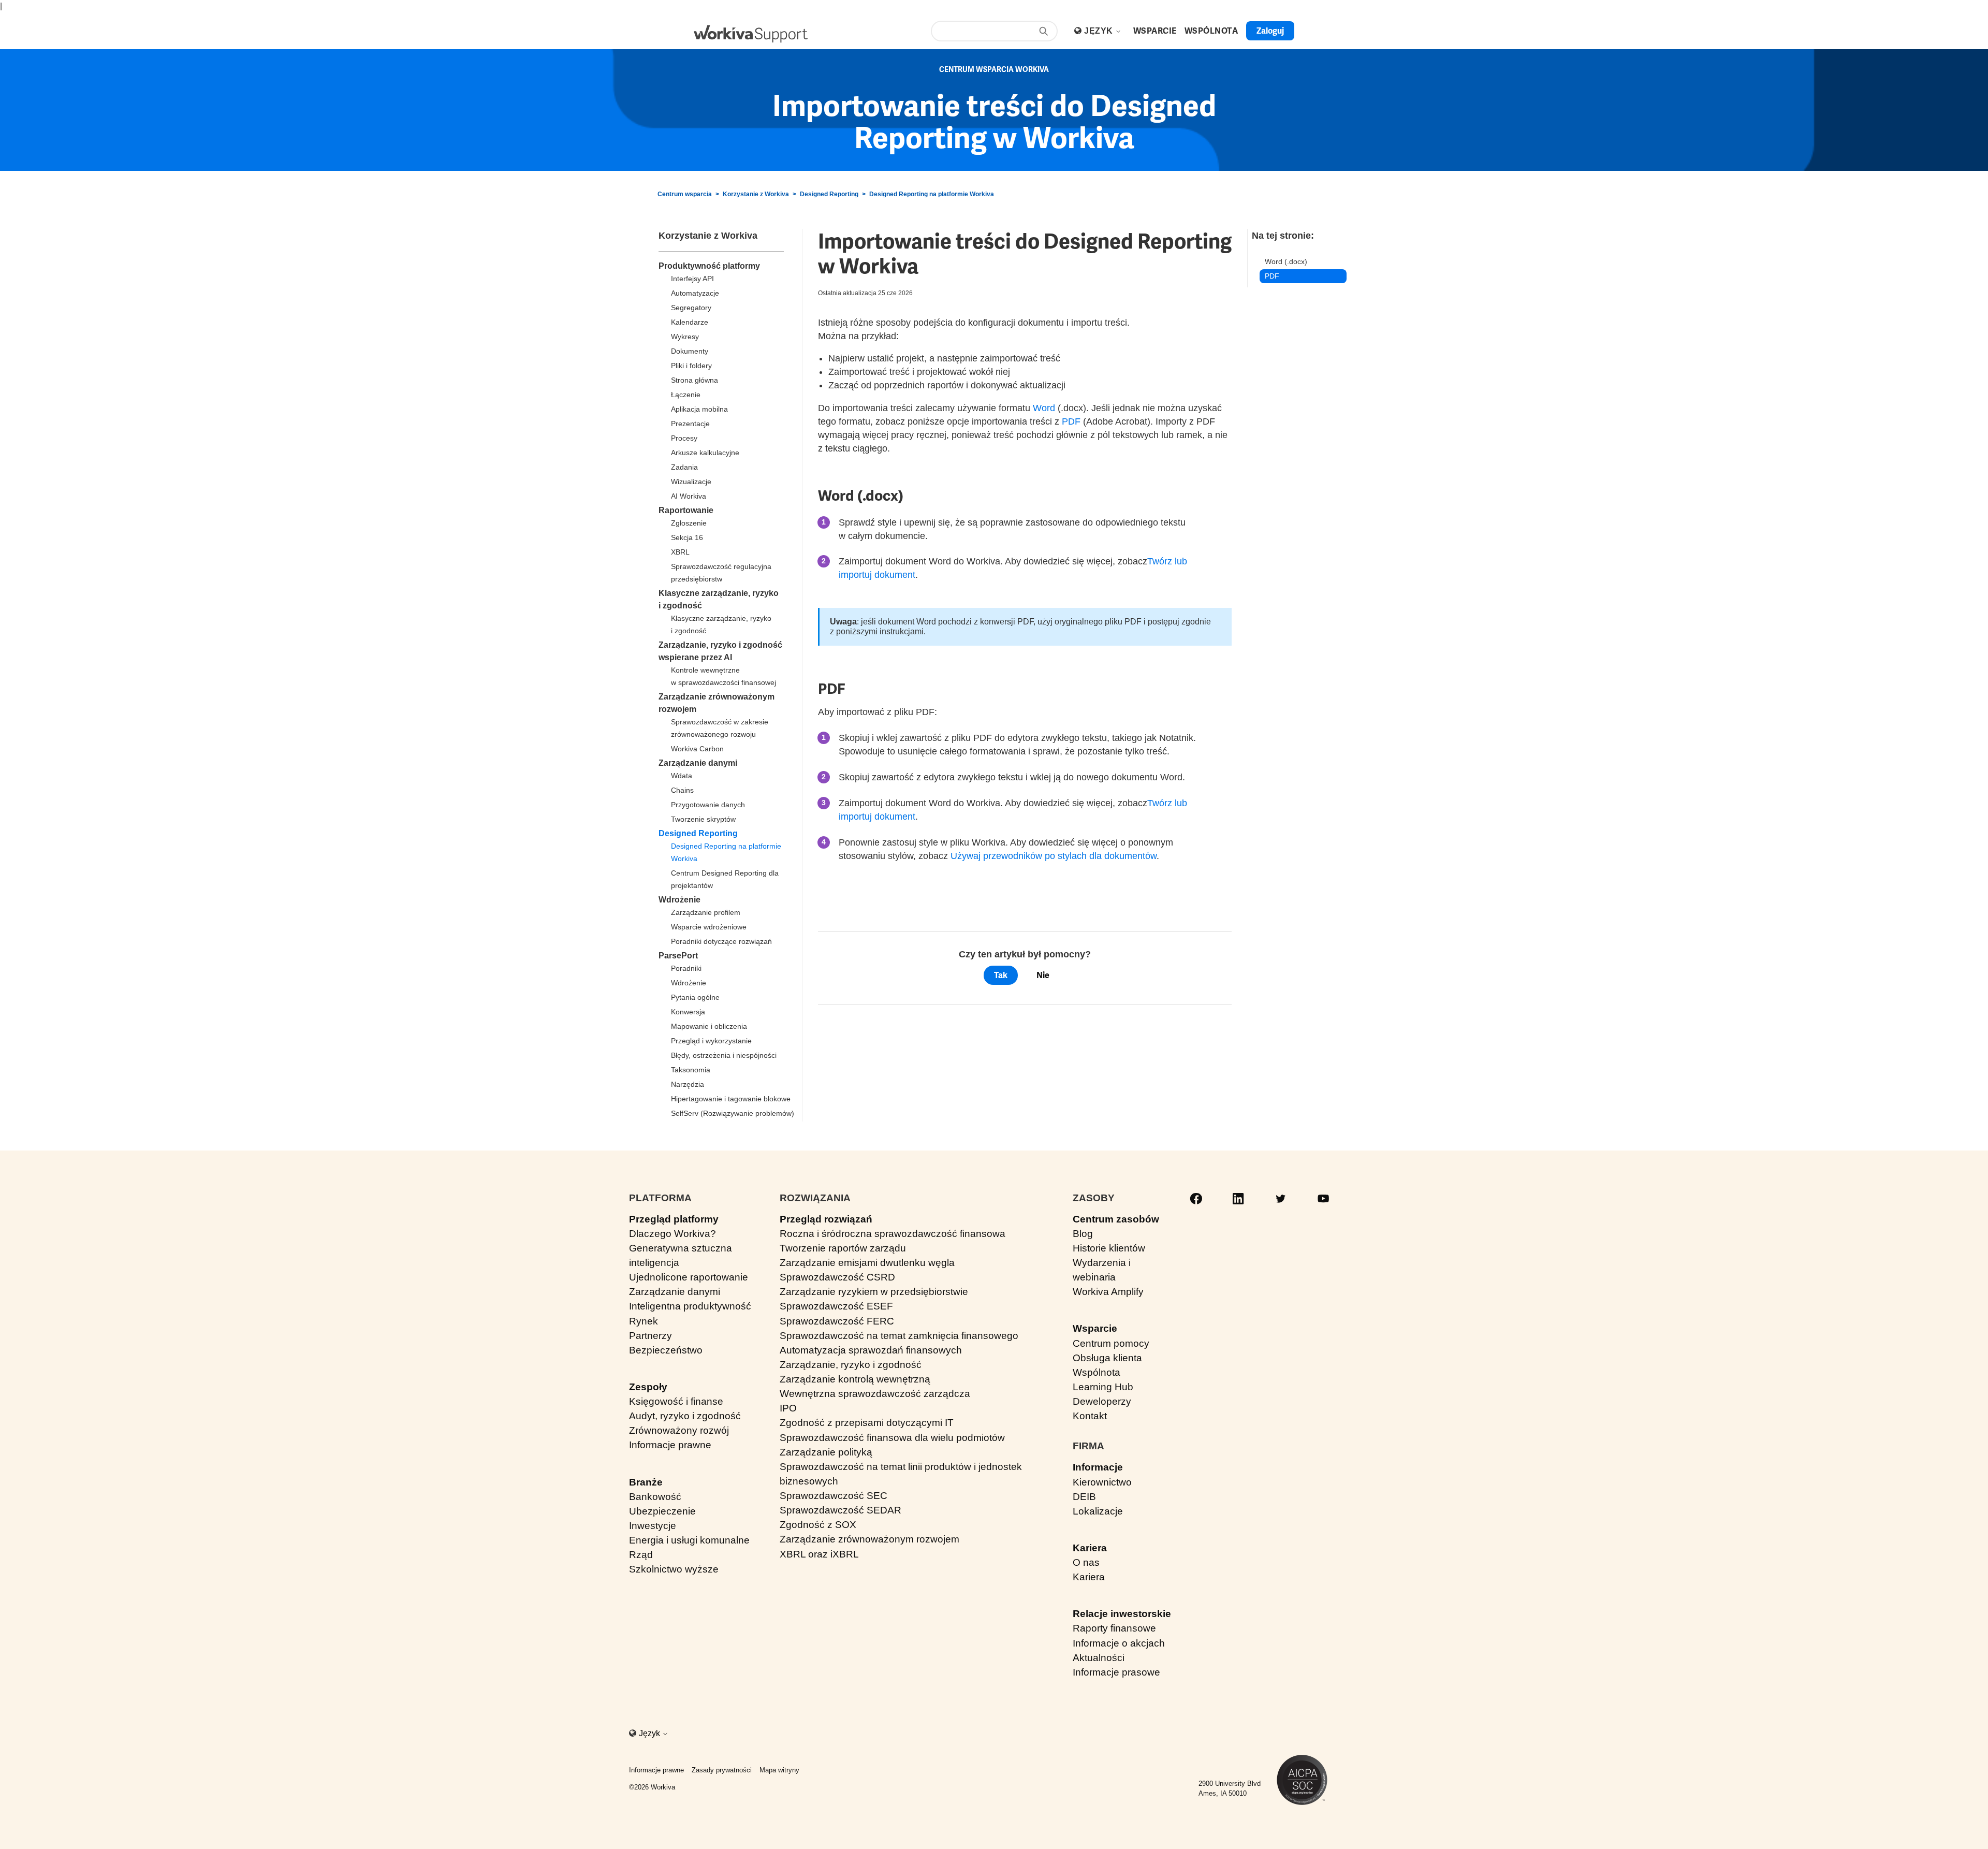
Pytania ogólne (695, 997)
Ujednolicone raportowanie (689, 1277)
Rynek (644, 1321)
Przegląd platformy (674, 1219)
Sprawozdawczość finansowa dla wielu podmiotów (892, 1438)
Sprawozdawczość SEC (834, 1496)
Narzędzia (688, 1084)
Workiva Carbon (697, 749)
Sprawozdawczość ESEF (836, 1306)
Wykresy (685, 337)
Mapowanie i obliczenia (709, 1026)
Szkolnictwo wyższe (674, 1569)
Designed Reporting (829, 194)
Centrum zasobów (1116, 1219)
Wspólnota (1097, 1372)
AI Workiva (689, 496)
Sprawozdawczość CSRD (837, 1277)
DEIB (1084, 1497)
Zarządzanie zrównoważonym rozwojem (869, 1539)
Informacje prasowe (1116, 1672)
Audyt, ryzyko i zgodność (685, 1416)
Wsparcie (1095, 1328)
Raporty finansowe (1114, 1628)
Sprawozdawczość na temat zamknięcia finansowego (899, 1336)
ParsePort (678, 956)
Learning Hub (1103, 1387)
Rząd (641, 1555)
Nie (1043, 975)
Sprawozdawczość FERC (837, 1321)
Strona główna (695, 380)
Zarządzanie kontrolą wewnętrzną (855, 1379)
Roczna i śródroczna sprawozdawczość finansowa (893, 1234)
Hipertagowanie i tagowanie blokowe (731, 1099)
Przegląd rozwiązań (826, 1219)
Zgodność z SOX (818, 1525)
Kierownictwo (1102, 1482)
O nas (1086, 1562)
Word (1044, 408)
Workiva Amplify (1108, 1292)
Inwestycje (653, 1526)
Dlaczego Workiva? (673, 1234)
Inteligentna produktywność (690, 1306)
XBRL (680, 552)
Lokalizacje (1098, 1511)
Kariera (1090, 1548)
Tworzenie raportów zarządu (843, 1248)
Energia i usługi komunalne (689, 1540)
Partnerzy (651, 1336)
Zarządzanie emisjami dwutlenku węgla (867, 1263)
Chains (682, 790)
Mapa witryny (779, 1770)
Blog (1083, 1234)
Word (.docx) (1286, 261)
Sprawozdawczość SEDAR (840, 1510)
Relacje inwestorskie (1122, 1614)
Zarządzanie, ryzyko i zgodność (851, 1365)
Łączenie (686, 395)
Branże (646, 1482)
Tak (1001, 975)
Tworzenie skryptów (703, 819)
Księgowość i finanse (676, 1401)
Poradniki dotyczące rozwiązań (721, 941)
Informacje (1098, 1467)
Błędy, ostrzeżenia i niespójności (724, 1055)
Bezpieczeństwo (666, 1350)
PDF (1071, 421)
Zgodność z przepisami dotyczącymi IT (867, 1423)
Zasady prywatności (722, 1770)
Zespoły (648, 1387)
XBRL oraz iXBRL (819, 1554)
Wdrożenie (679, 900)
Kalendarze (690, 322)
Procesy (684, 438)
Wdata (682, 776)
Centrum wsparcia (685, 194)
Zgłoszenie (689, 523)
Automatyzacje (695, 293)
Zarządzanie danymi (698, 763)
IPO (788, 1408)
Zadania (684, 467)
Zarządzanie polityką (826, 1452)
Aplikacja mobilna (699, 409)
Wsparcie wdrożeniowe (709, 927)
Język (1100, 31)
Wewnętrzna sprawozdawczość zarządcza (875, 1394)
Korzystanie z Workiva (756, 194)
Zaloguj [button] (1270, 31)
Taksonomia (691, 1070)
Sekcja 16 (687, 537)
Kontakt (1090, 1416)
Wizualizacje (691, 482)
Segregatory (691, 308)
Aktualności (1099, 1658)
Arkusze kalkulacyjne (705, 453)
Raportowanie (686, 510)
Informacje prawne (670, 1445)
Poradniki (686, 968)
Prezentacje (690, 424)
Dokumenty (690, 351)
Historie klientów (1109, 1248)
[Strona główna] (751, 34)
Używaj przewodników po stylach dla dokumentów (1054, 856)
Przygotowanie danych (708, 805)
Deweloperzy (1102, 1401)
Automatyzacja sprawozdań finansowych (871, 1350)
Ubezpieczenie (662, 1511)
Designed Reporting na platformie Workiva (932, 194)
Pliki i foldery (691, 366)
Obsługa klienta (1107, 1358)
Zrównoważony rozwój (679, 1430)
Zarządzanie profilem (706, 912)
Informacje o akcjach (1119, 1643)
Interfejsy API (692, 279)
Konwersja (688, 1012)
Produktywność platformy (709, 266)
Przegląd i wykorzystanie (711, 1041)
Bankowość (655, 1497)
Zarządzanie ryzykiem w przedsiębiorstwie (874, 1292)
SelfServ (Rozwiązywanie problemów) (733, 1113)
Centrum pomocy (1111, 1343)
